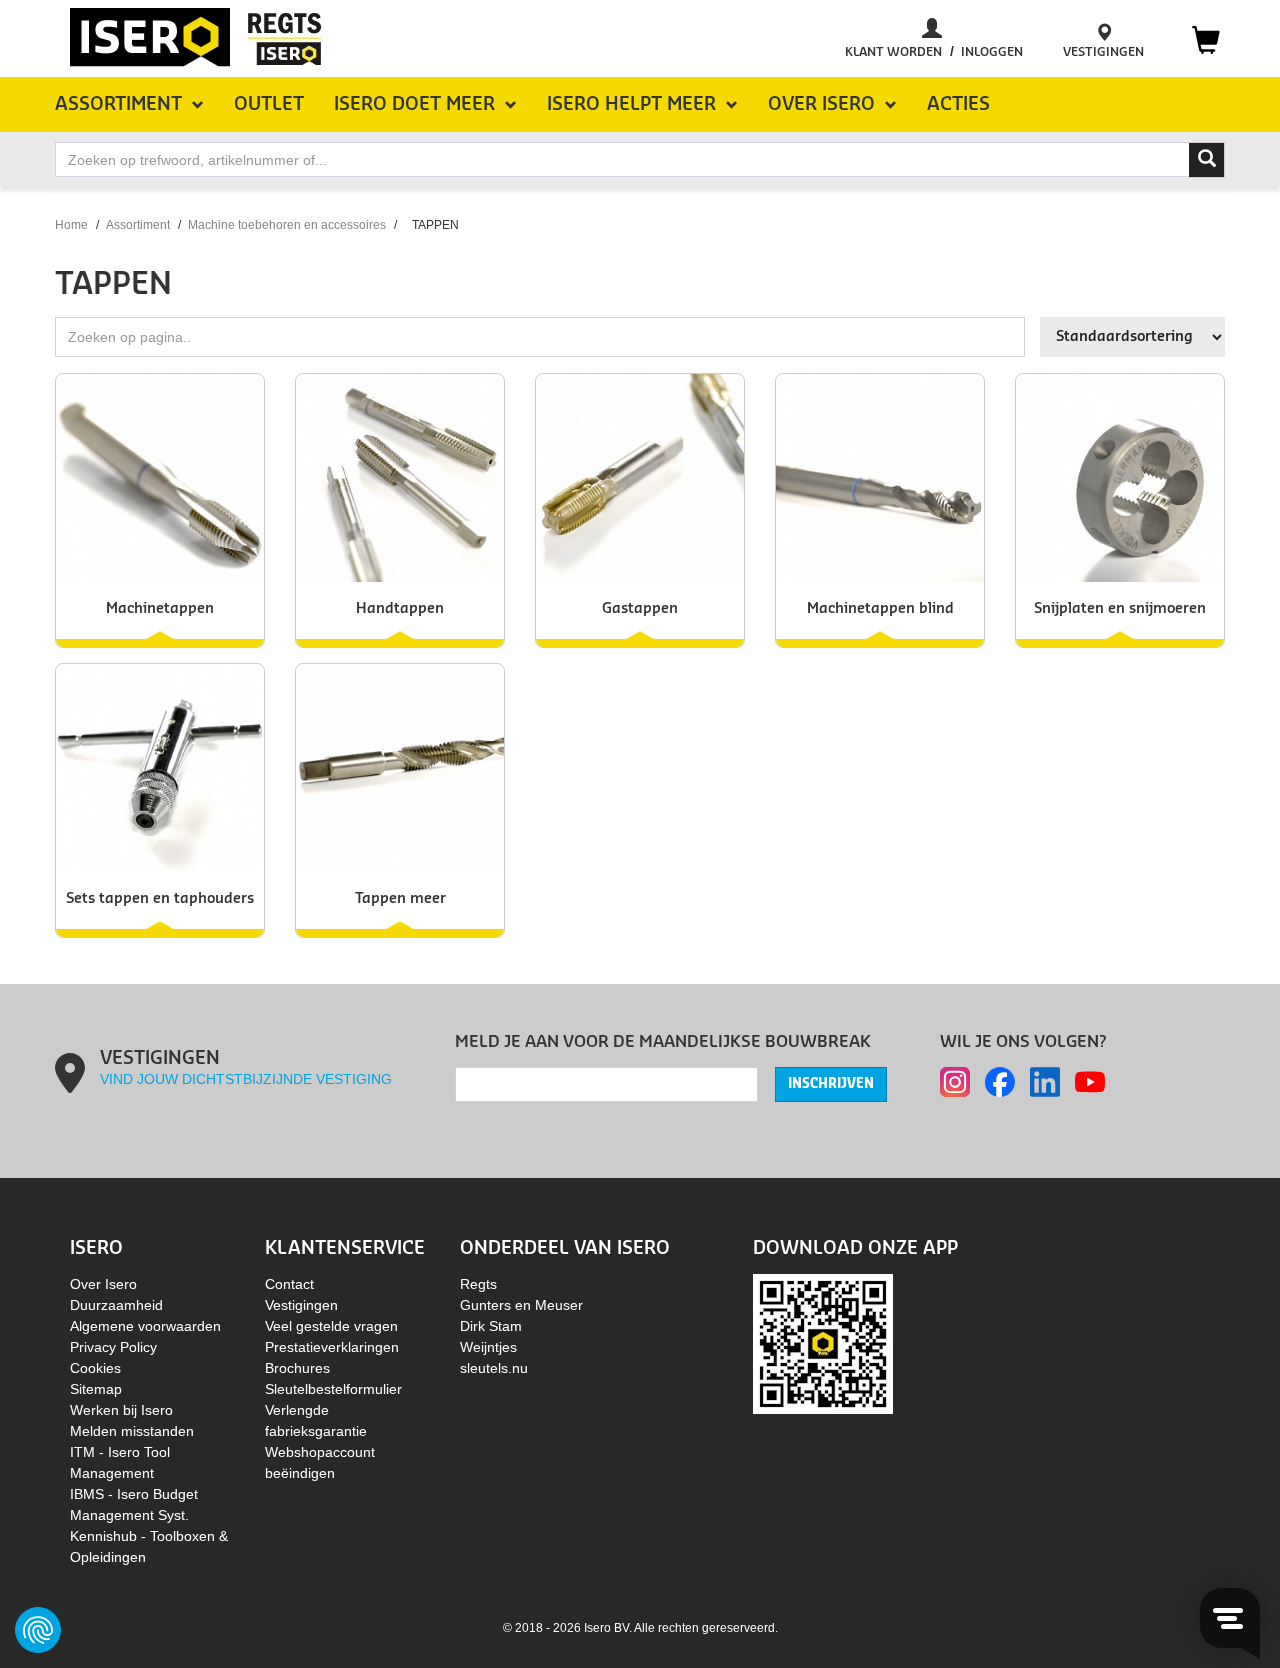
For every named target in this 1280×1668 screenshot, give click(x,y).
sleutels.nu (494, 1368)
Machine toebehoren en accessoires (287, 225)
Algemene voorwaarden (145, 1326)
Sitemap (96, 1389)
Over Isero (103, 1284)
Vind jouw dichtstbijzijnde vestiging (246, 1079)
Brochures (297, 1368)
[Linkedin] (1045, 1082)
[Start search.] (1207, 160)
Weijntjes (488, 1347)
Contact (289, 1284)
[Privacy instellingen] (38, 1630)
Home (71, 225)
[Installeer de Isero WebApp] (823, 1342)
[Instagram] (955, 1082)
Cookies (95, 1368)
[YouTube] (1090, 1082)
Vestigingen (301, 1305)
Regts (478, 1284)
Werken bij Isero (121, 1410)
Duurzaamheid (116, 1305)
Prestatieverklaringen (332, 1347)
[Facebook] (1000, 1082)
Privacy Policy (113, 1347)
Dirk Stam (491, 1326)
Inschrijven (831, 1084)
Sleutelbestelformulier (333, 1389)
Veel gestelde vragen (331, 1326)
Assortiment (138, 225)
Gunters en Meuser (521, 1305)
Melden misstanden (132, 1431)
